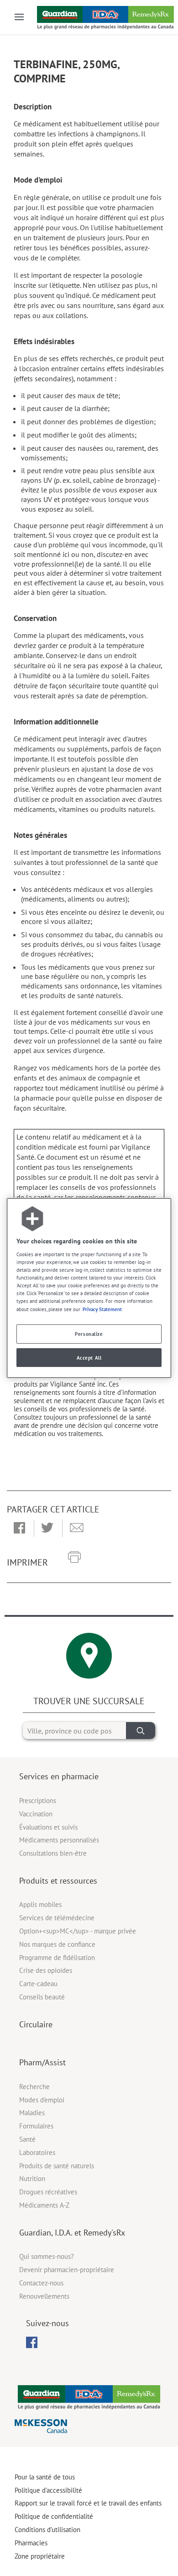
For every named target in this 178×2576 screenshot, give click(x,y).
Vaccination (36, 1814)
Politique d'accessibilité (48, 2490)
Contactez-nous (41, 2283)
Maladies (32, 2113)
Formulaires (36, 2126)
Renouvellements (44, 2296)
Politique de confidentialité (54, 2516)
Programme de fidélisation (57, 1958)
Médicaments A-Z (44, 2205)
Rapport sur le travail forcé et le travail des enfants (88, 2503)
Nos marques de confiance (57, 1944)
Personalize (89, 1334)
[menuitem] (32, 2342)
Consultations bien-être (53, 1853)
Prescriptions (38, 1801)
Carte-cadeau (38, 1984)
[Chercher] (141, 1731)
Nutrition (32, 2179)
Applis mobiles (40, 1904)
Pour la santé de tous (45, 2477)
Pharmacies (31, 2543)
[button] (19, 1528)
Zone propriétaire (40, 2556)
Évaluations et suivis (48, 1827)
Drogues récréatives (48, 2192)
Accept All (89, 1358)
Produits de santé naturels (57, 2166)
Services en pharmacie (59, 1776)
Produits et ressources (58, 1881)
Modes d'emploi (42, 2100)
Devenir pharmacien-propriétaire (67, 2270)
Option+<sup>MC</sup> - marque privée (78, 1931)
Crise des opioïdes (46, 1970)
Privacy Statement (102, 1309)
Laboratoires (37, 2152)
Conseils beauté (42, 1997)
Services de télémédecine (57, 1918)
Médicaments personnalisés (59, 1840)
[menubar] (32, 2343)
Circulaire (36, 2024)
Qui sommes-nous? (47, 2256)
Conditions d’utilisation (47, 2530)
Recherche (34, 2087)
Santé (27, 2139)
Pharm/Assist (42, 2062)
